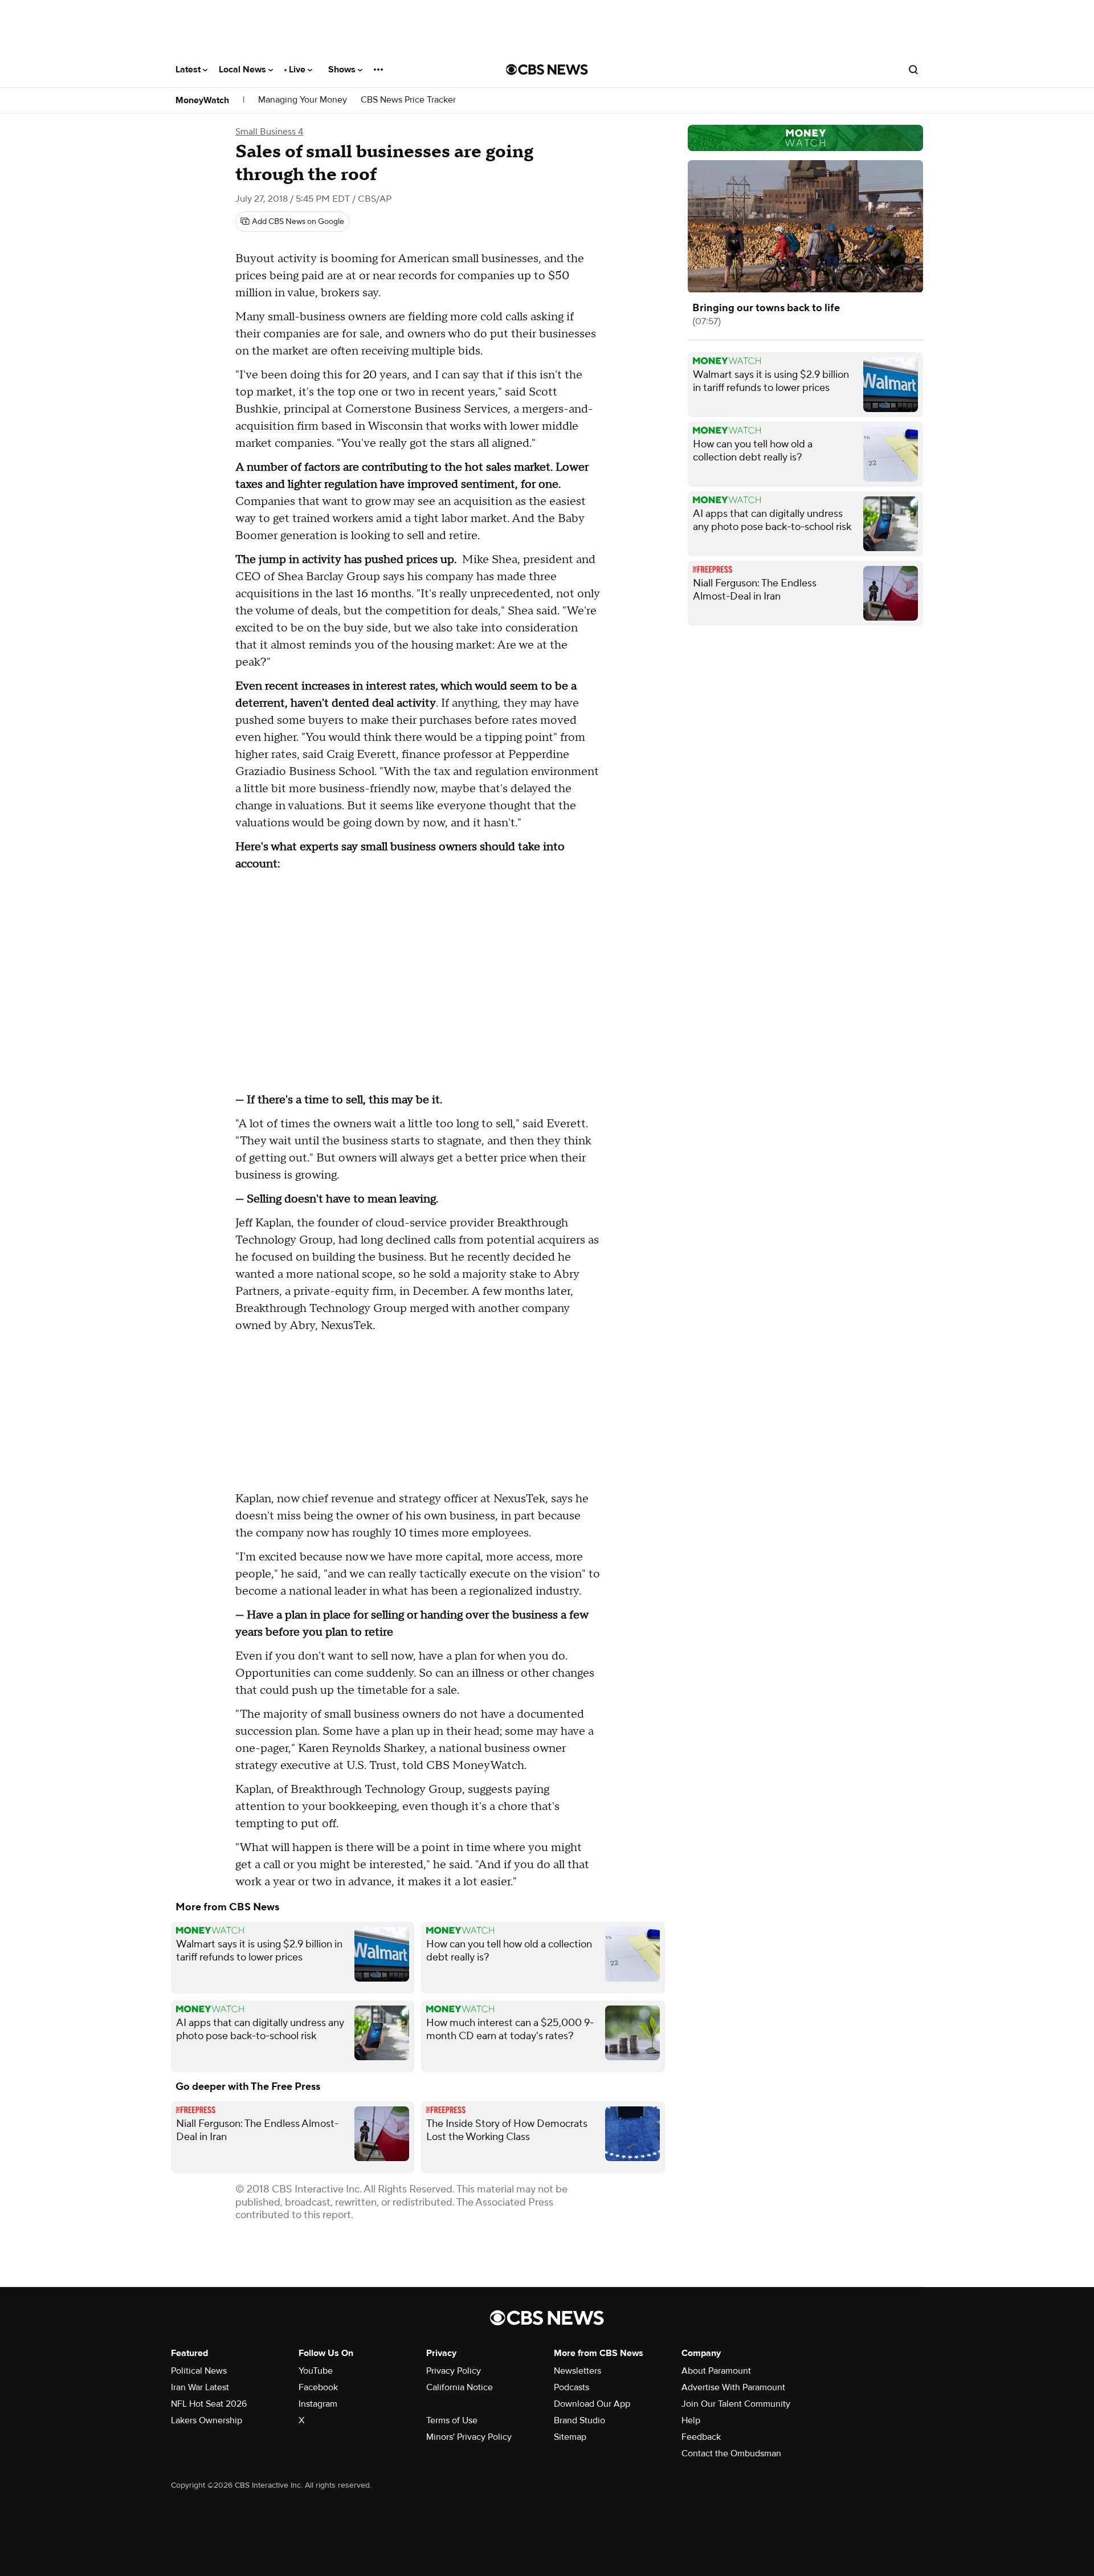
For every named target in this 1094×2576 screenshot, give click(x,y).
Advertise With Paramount (733, 2387)
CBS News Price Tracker (408, 100)
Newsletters (577, 2371)
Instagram (318, 2404)
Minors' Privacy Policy (469, 2437)
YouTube (316, 2371)
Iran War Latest (200, 2387)
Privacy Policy (454, 2371)
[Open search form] (913, 70)
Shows (343, 70)
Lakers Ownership (207, 2420)
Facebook (318, 2387)
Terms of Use (452, 2420)
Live (298, 70)
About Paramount (716, 2371)
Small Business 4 (269, 132)
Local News (244, 70)
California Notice (460, 2387)
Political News (199, 2371)
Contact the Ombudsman (731, 2453)
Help (691, 2420)
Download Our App (592, 2404)
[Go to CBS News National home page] (547, 70)
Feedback (701, 2437)
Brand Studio (579, 2420)
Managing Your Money (303, 100)
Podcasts (572, 2387)
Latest (189, 70)
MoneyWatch (202, 100)
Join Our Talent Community (736, 2404)
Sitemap (570, 2437)
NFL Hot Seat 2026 (209, 2404)
